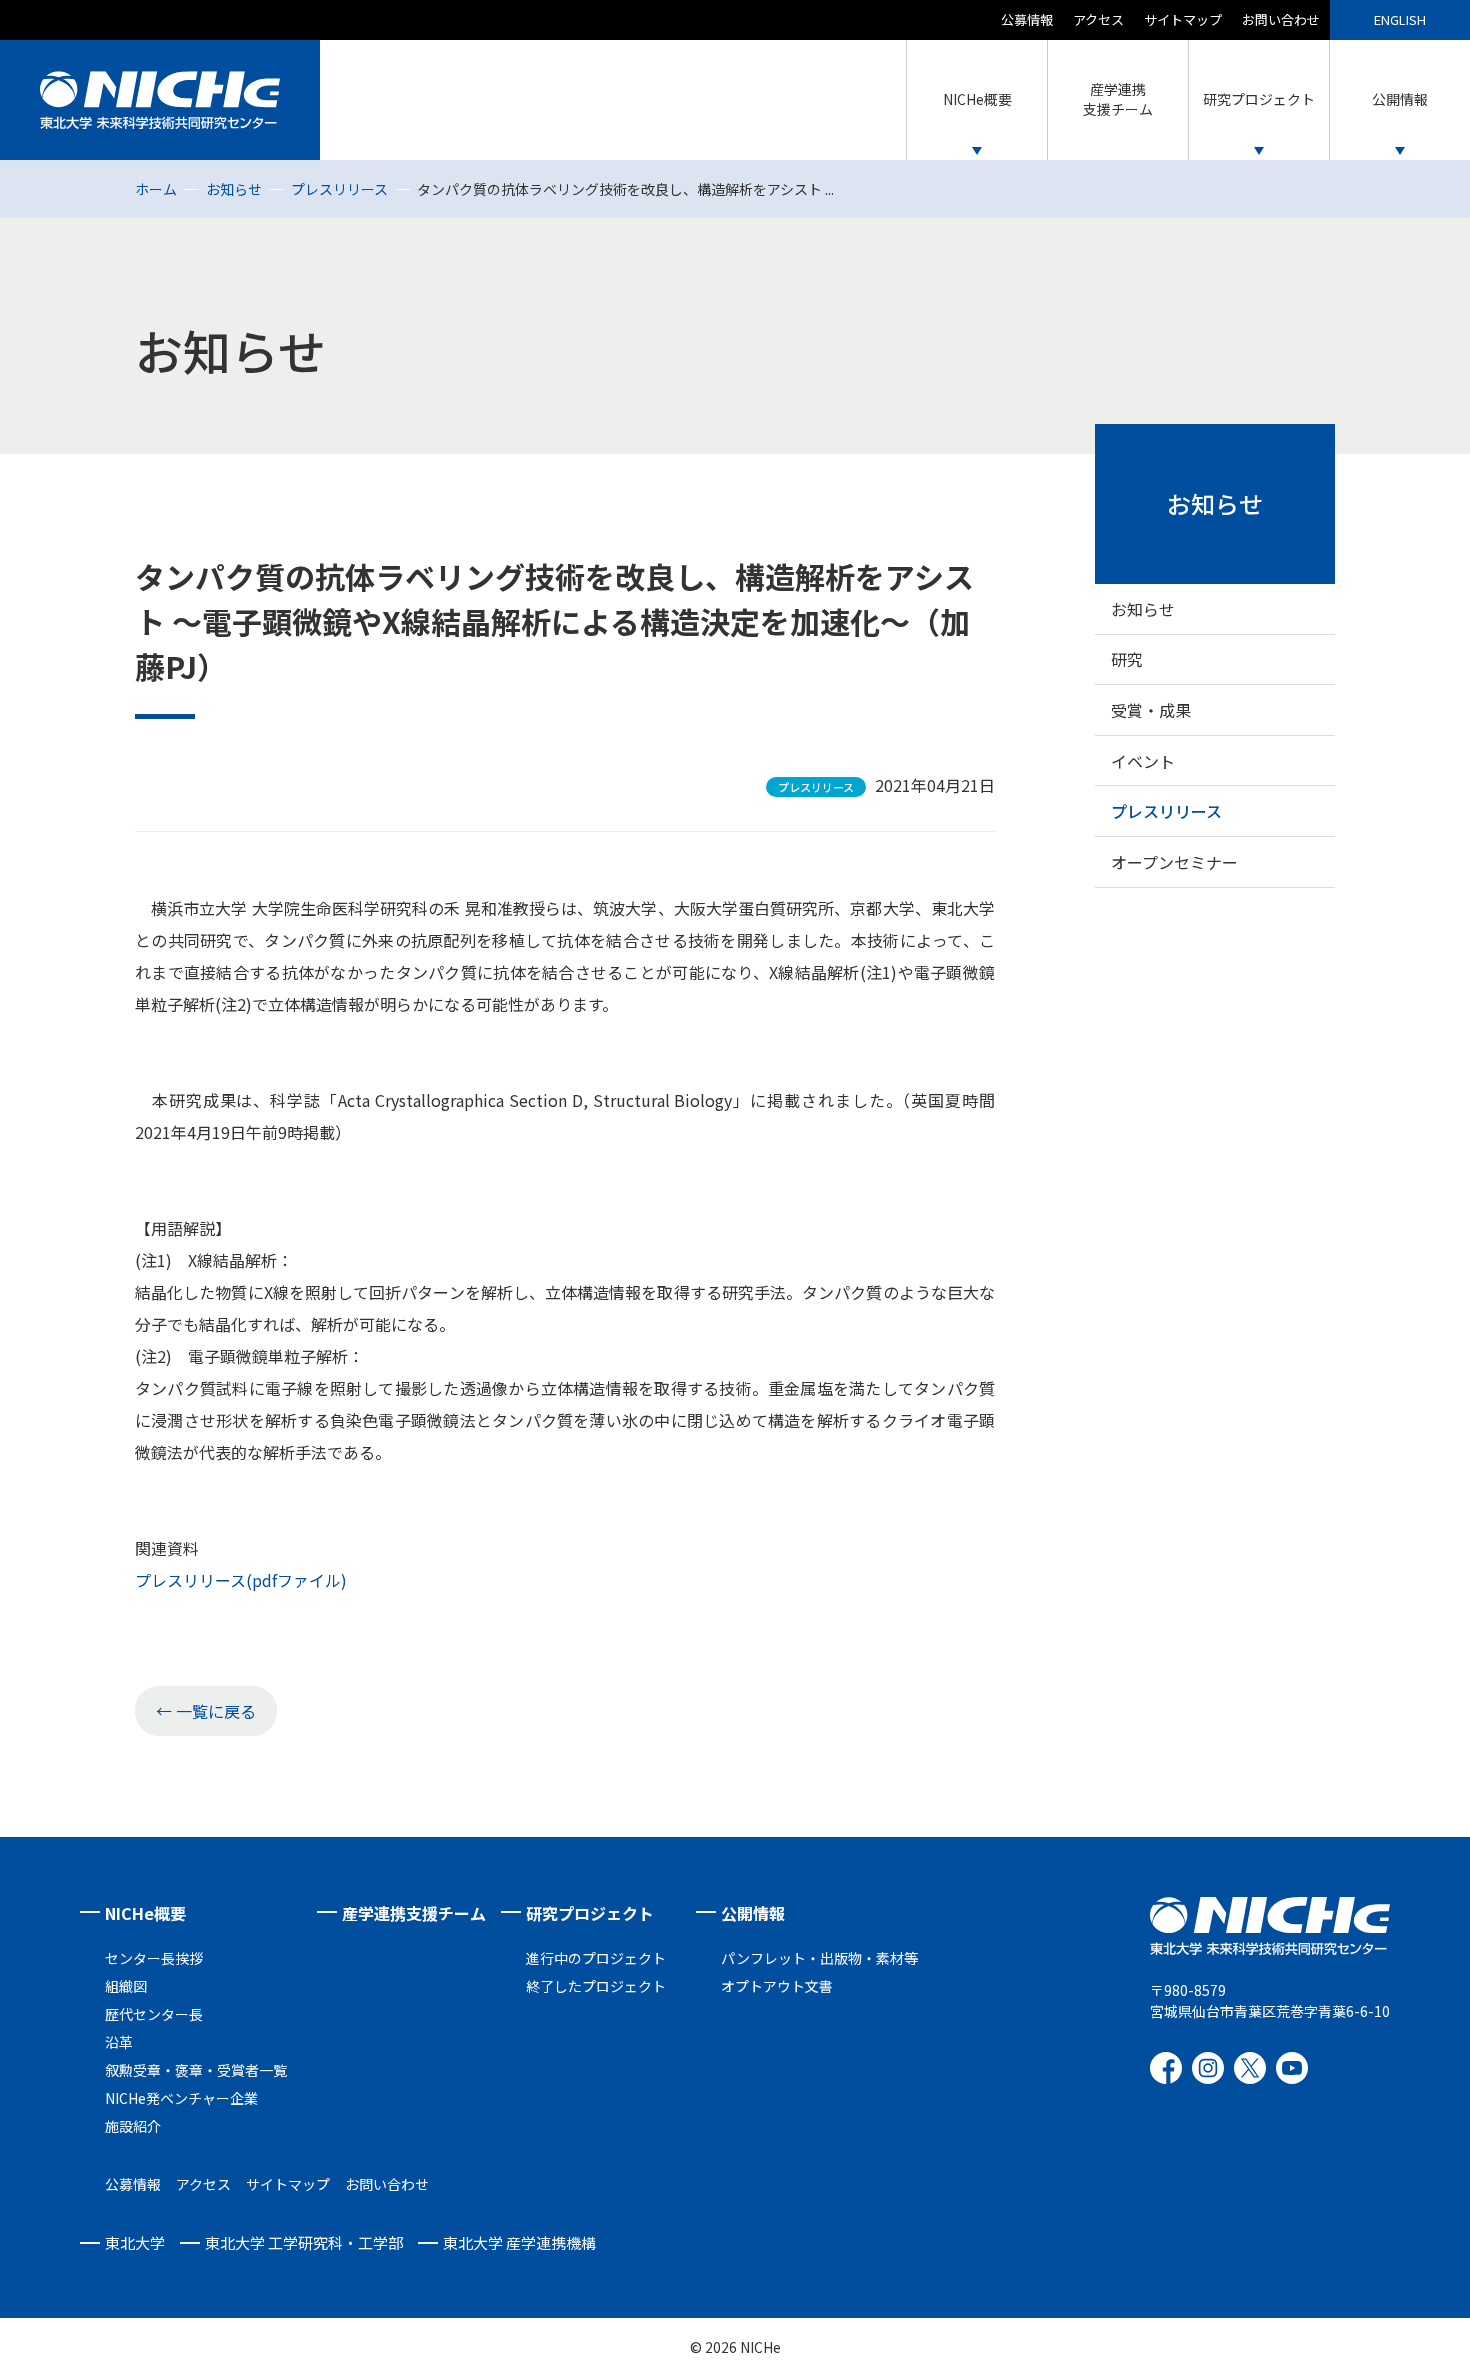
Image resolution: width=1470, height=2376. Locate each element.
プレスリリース (339, 189)
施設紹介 (133, 2126)
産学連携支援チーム (414, 1913)
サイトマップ (1183, 19)
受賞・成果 (1151, 710)
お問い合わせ (1281, 19)
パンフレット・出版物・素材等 (819, 1958)
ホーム (156, 189)
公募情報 (1027, 19)
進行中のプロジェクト (596, 1958)
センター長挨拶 (154, 1958)
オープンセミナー (1174, 862)
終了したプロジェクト (596, 1986)
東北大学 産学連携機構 (519, 2242)
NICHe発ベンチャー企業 (181, 2098)
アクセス (1098, 19)
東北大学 (135, 2242)
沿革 (119, 2042)
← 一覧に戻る (206, 1711)
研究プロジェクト (590, 1913)
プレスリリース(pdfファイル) (241, 1580)
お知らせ (234, 189)
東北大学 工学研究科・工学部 (304, 2242)
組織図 (126, 1986)
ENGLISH (1400, 19)
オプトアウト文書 (777, 1986)
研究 (1127, 659)
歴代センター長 (154, 2014)
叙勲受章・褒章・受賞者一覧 (196, 2070)
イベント (1143, 761)
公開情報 (753, 1913)
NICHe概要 (145, 1913)
